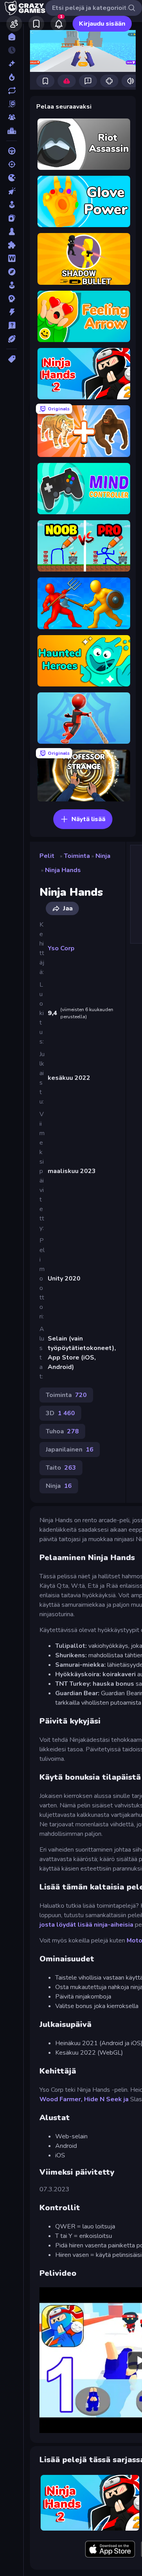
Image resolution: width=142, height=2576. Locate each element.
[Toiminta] (12, 312)
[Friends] (14, 24)
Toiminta (77, 856)
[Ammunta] (12, 164)
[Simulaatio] (12, 285)
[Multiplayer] (12, 117)
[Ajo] (12, 151)
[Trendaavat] (12, 77)
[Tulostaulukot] (12, 131)
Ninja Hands (63, 870)
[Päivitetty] (12, 90)
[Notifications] (58, 24)
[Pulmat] (12, 245)
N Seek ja (114, 2099)
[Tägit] (12, 359)
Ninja (103, 856)
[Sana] (12, 258)
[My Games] (36, 24)
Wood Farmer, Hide (69, 2099)
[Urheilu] (12, 339)
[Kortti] (12, 218)
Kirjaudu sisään (102, 24)
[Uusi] (12, 64)
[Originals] (12, 104)
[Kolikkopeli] (12, 205)
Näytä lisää (88, 819)
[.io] (12, 178)
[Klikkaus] (12, 191)
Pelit (47, 856)
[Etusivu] (12, 37)
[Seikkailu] (12, 272)
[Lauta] (12, 231)
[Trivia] (12, 325)
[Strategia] (12, 299)
